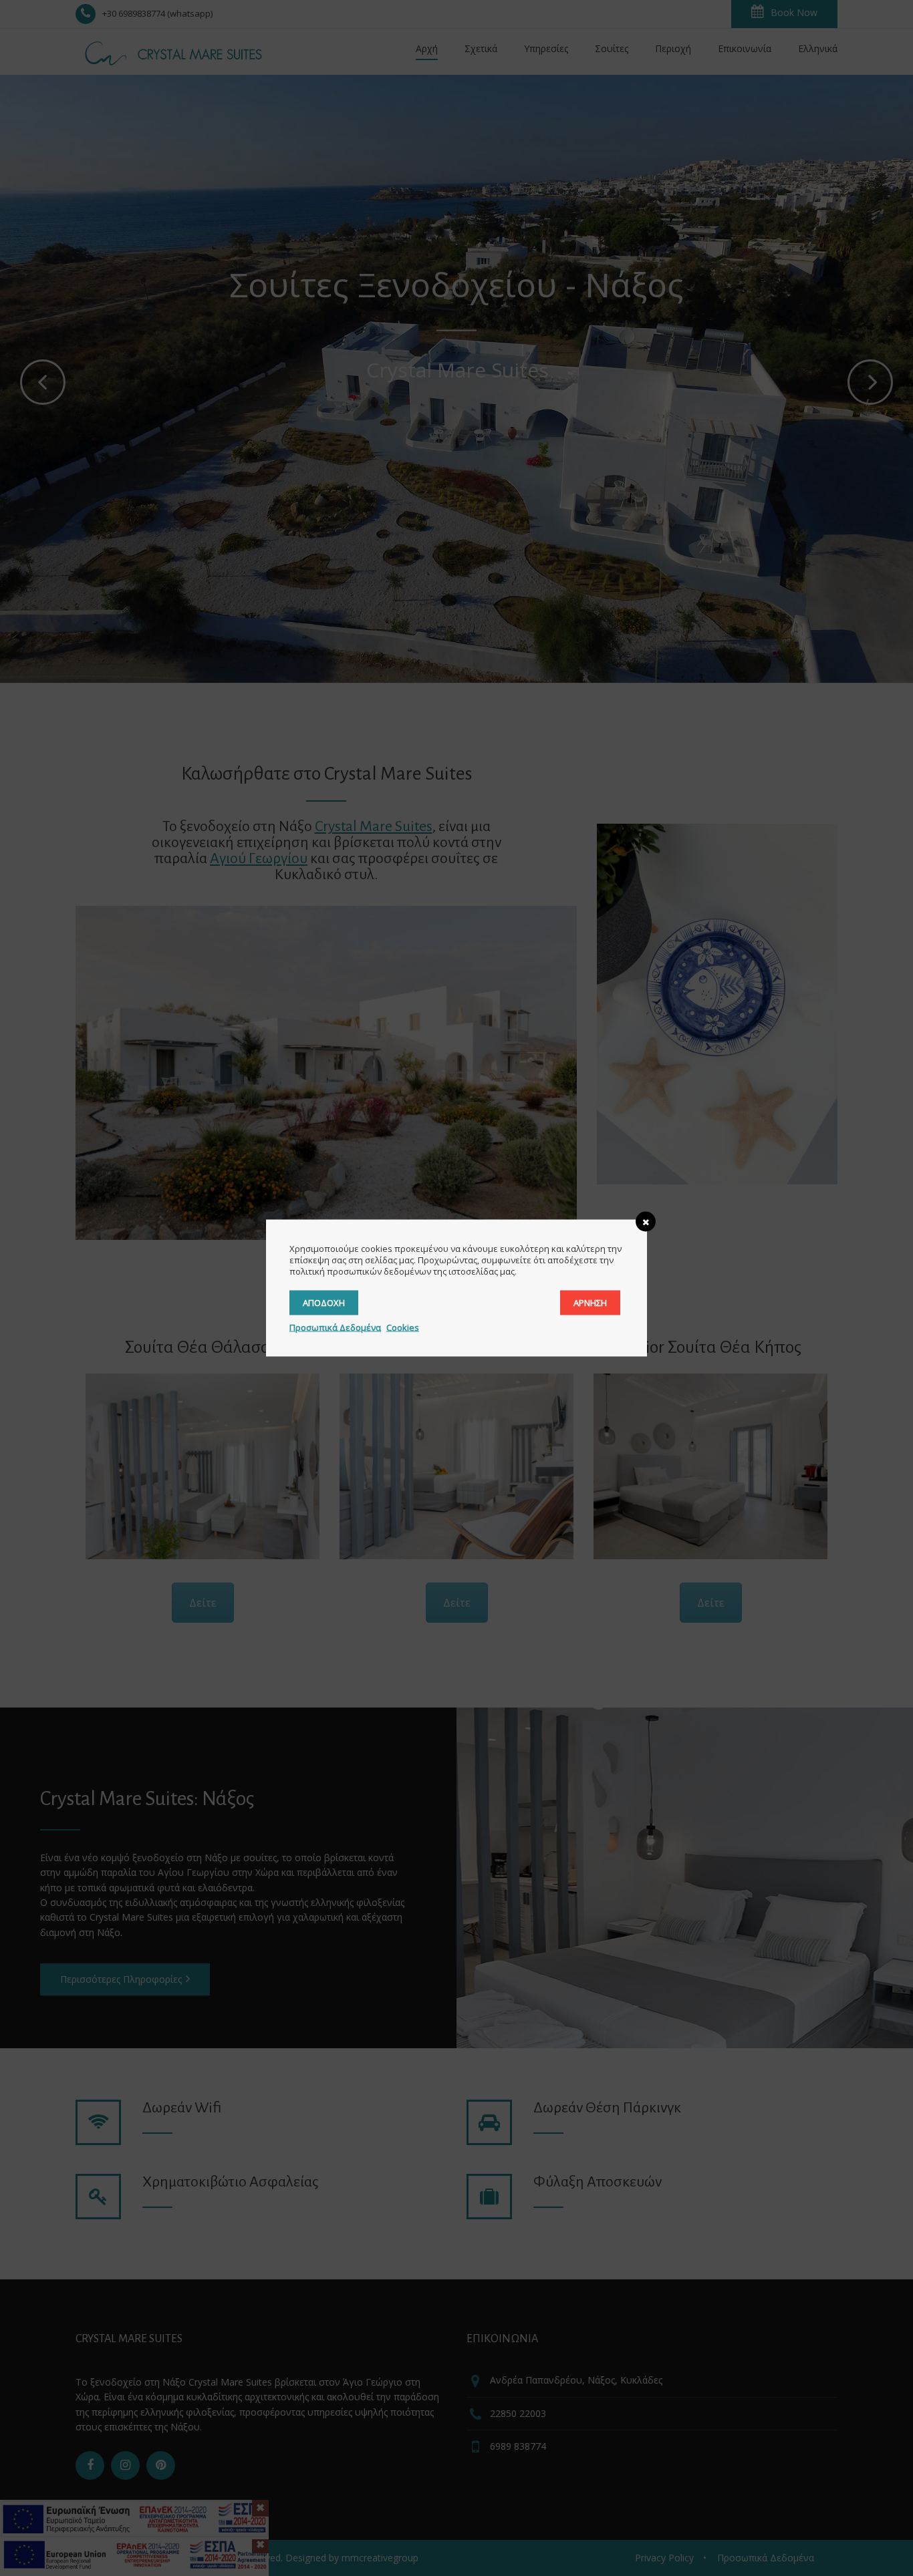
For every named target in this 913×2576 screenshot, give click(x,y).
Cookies (403, 1327)
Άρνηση (590, 1303)
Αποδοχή (324, 1303)
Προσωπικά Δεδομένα (335, 1327)
